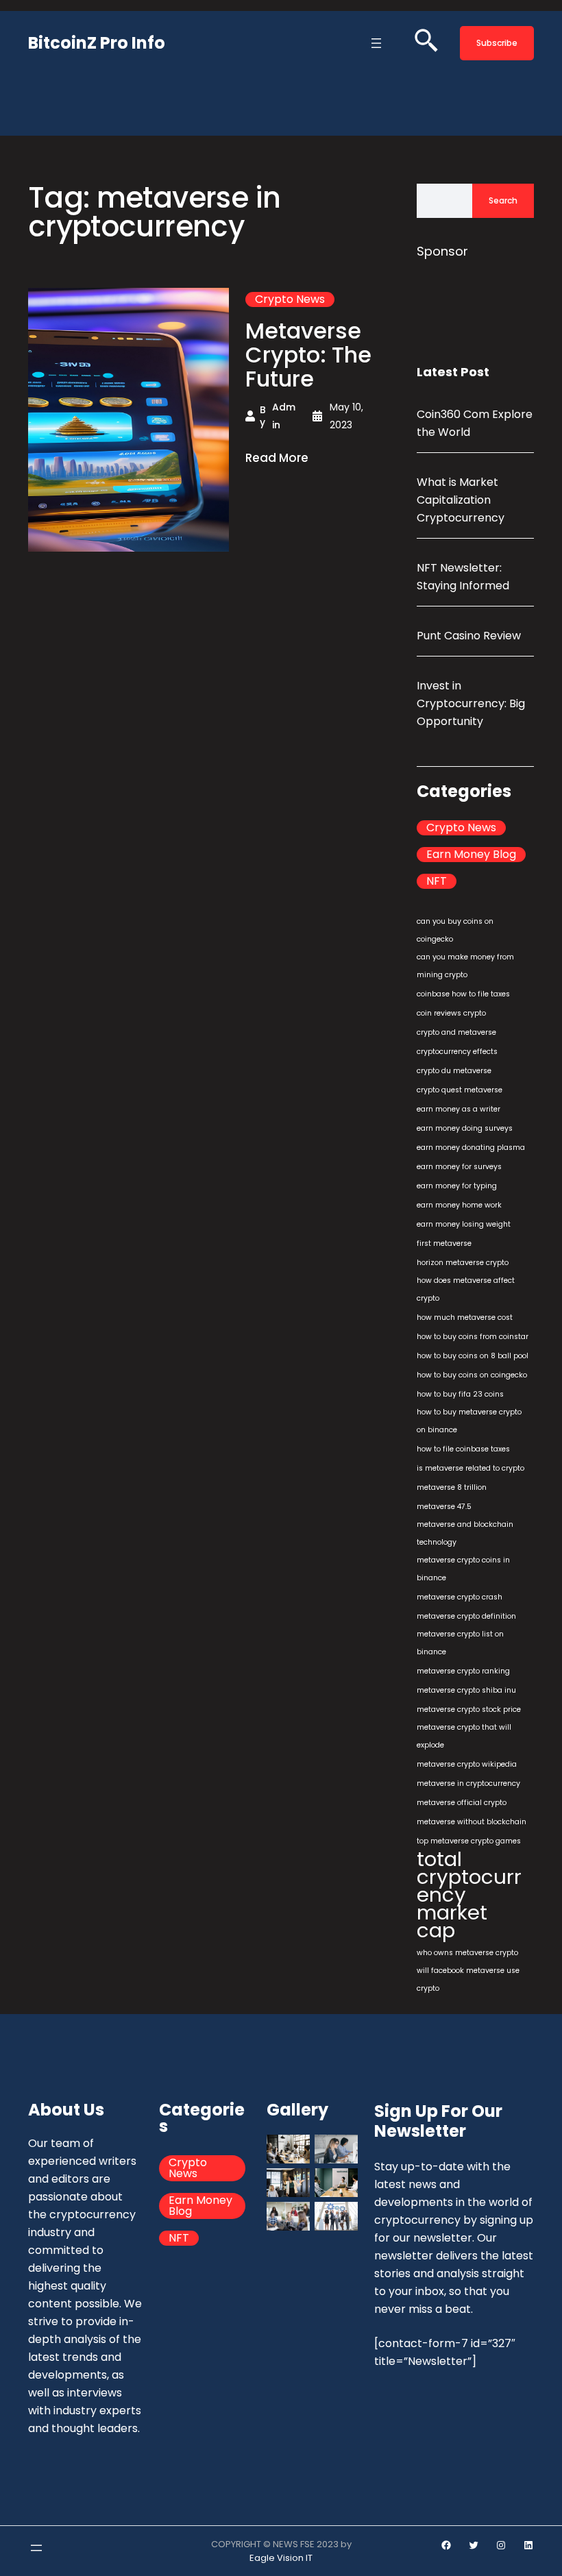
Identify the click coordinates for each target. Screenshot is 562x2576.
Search (503, 200)
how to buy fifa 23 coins (460, 1394)
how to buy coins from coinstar (473, 1337)
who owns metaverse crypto (467, 1953)
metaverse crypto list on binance (460, 1643)
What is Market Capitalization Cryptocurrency (461, 500)
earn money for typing (457, 1186)
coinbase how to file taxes (463, 994)
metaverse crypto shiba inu (466, 1690)
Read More (277, 458)
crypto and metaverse (456, 1032)
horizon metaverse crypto (463, 1263)
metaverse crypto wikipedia (467, 1764)
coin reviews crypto (451, 1013)
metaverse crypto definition (466, 1616)
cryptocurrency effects (457, 1052)
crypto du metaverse (454, 1071)
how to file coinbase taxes (463, 1449)
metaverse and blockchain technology (465, 1533)
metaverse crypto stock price (469, 1709)
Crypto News (290, 299)
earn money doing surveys (465, 1128)
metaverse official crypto (462, 1803)
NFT (437, 881)
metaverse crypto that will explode (464, 1736)
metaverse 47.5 (444, 1507)
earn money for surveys (459, 1167)
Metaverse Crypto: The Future (308, 355)
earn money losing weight (464, 1224)
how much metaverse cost (465, 1317)
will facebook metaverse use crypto (468, 1979)
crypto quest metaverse (460, 1090)
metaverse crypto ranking (463, 1671)
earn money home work (459, 1205)
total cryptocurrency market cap (469, 1895)
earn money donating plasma (471, 1148)
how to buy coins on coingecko (472, 1375)
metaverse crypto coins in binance (463, 1569)
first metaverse (444, 1243)
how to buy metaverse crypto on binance (469, 1421)
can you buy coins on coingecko (455, 930)
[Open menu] (376, 43)
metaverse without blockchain (472, 1822)
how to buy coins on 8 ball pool (473, 1356)
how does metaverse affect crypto (466, 1289)
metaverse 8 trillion (452, 1487)
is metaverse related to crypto (471, 1468)
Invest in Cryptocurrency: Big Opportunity (471, 703)
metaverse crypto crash (460, 1597)
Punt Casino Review (469, 636)
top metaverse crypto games (469, 1841)
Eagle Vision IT (281, 2558)
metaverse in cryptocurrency (468, 1783)
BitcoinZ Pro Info (97, 43)
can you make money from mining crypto (465, 966)
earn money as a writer (459, 1109)
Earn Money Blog (471, 855)
